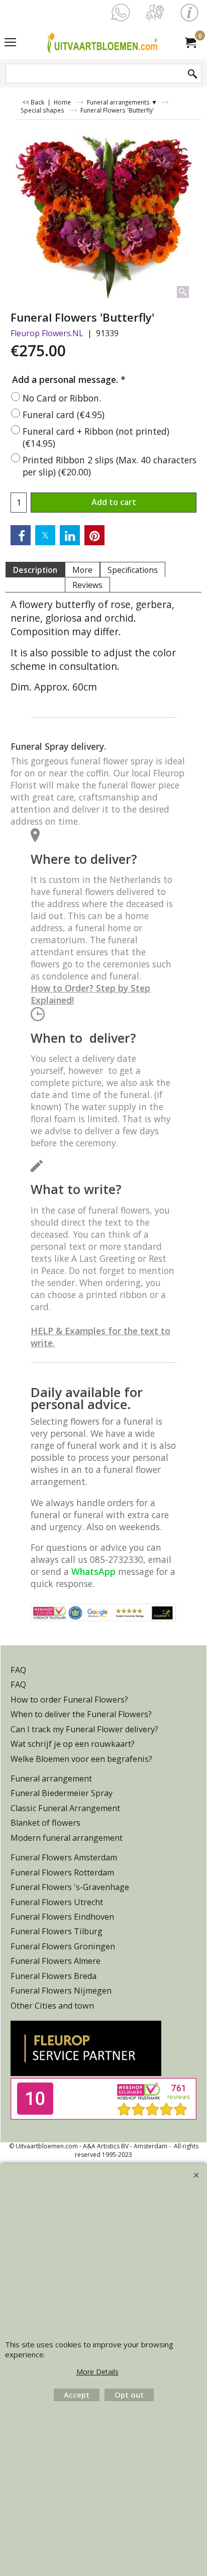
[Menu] (10, 43)
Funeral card (64, 415)
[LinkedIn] (70, 535)
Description (35, 570)
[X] (45, 535)
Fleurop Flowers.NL (47, 333)
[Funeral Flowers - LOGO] (101, 42)
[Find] (192, 74)
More (82, 570)
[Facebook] (21, 535)
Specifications (133, 570)
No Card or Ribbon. (62, 398)
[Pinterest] (94, 535)
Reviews (87, 585)
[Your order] (190, 42)
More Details (97, 2372)
